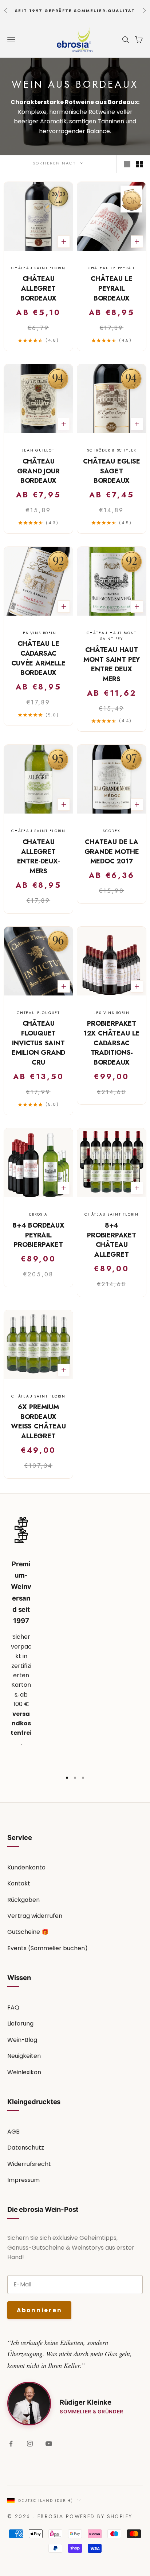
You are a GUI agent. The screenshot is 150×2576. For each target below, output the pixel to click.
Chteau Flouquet (38, 1013)
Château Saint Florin (38, 268)
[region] (75, 1641)
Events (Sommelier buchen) (48, 1948)
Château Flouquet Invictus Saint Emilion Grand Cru (39, 1043)
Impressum (23, 2180)
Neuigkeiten (24, 2056)
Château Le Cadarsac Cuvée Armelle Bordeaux (38, 658)
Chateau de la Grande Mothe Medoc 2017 (112, 852)
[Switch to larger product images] (127, 164)
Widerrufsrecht (29, 2164)
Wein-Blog (22, 2040)
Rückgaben (23, 1900)
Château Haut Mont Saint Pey (112, 636)
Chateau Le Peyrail (112, 268)
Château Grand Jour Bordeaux (38, 471)
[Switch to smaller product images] (139, 164)
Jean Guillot (38, 450)
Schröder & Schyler (112, 450)
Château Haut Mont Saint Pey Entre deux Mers (112, 664)
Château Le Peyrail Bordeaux (111, 288)
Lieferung (20, 2024)
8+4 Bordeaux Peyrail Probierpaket (38, 1235)
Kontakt (19, 1883)
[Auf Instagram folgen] (30, 2444)
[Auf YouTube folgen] (49, 2444)
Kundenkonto (26, 1867)
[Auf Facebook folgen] (11, 2444)
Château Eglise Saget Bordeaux (111, 471)
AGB (13, 2132)
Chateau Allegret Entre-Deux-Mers (39, 856)
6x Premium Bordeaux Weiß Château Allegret (38, 1422)
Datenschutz (26, 2148)
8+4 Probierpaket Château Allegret (112, 1240)
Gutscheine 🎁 (28, 1932)
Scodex (112, 831)
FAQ (13, 2007)
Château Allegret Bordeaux (39, 288)
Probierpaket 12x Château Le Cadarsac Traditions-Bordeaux (112, 1043)
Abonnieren (39, 2310)
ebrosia (38, 1214)
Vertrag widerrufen (35, 1916)
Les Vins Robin (38, 633)
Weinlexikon (24, 2072)
